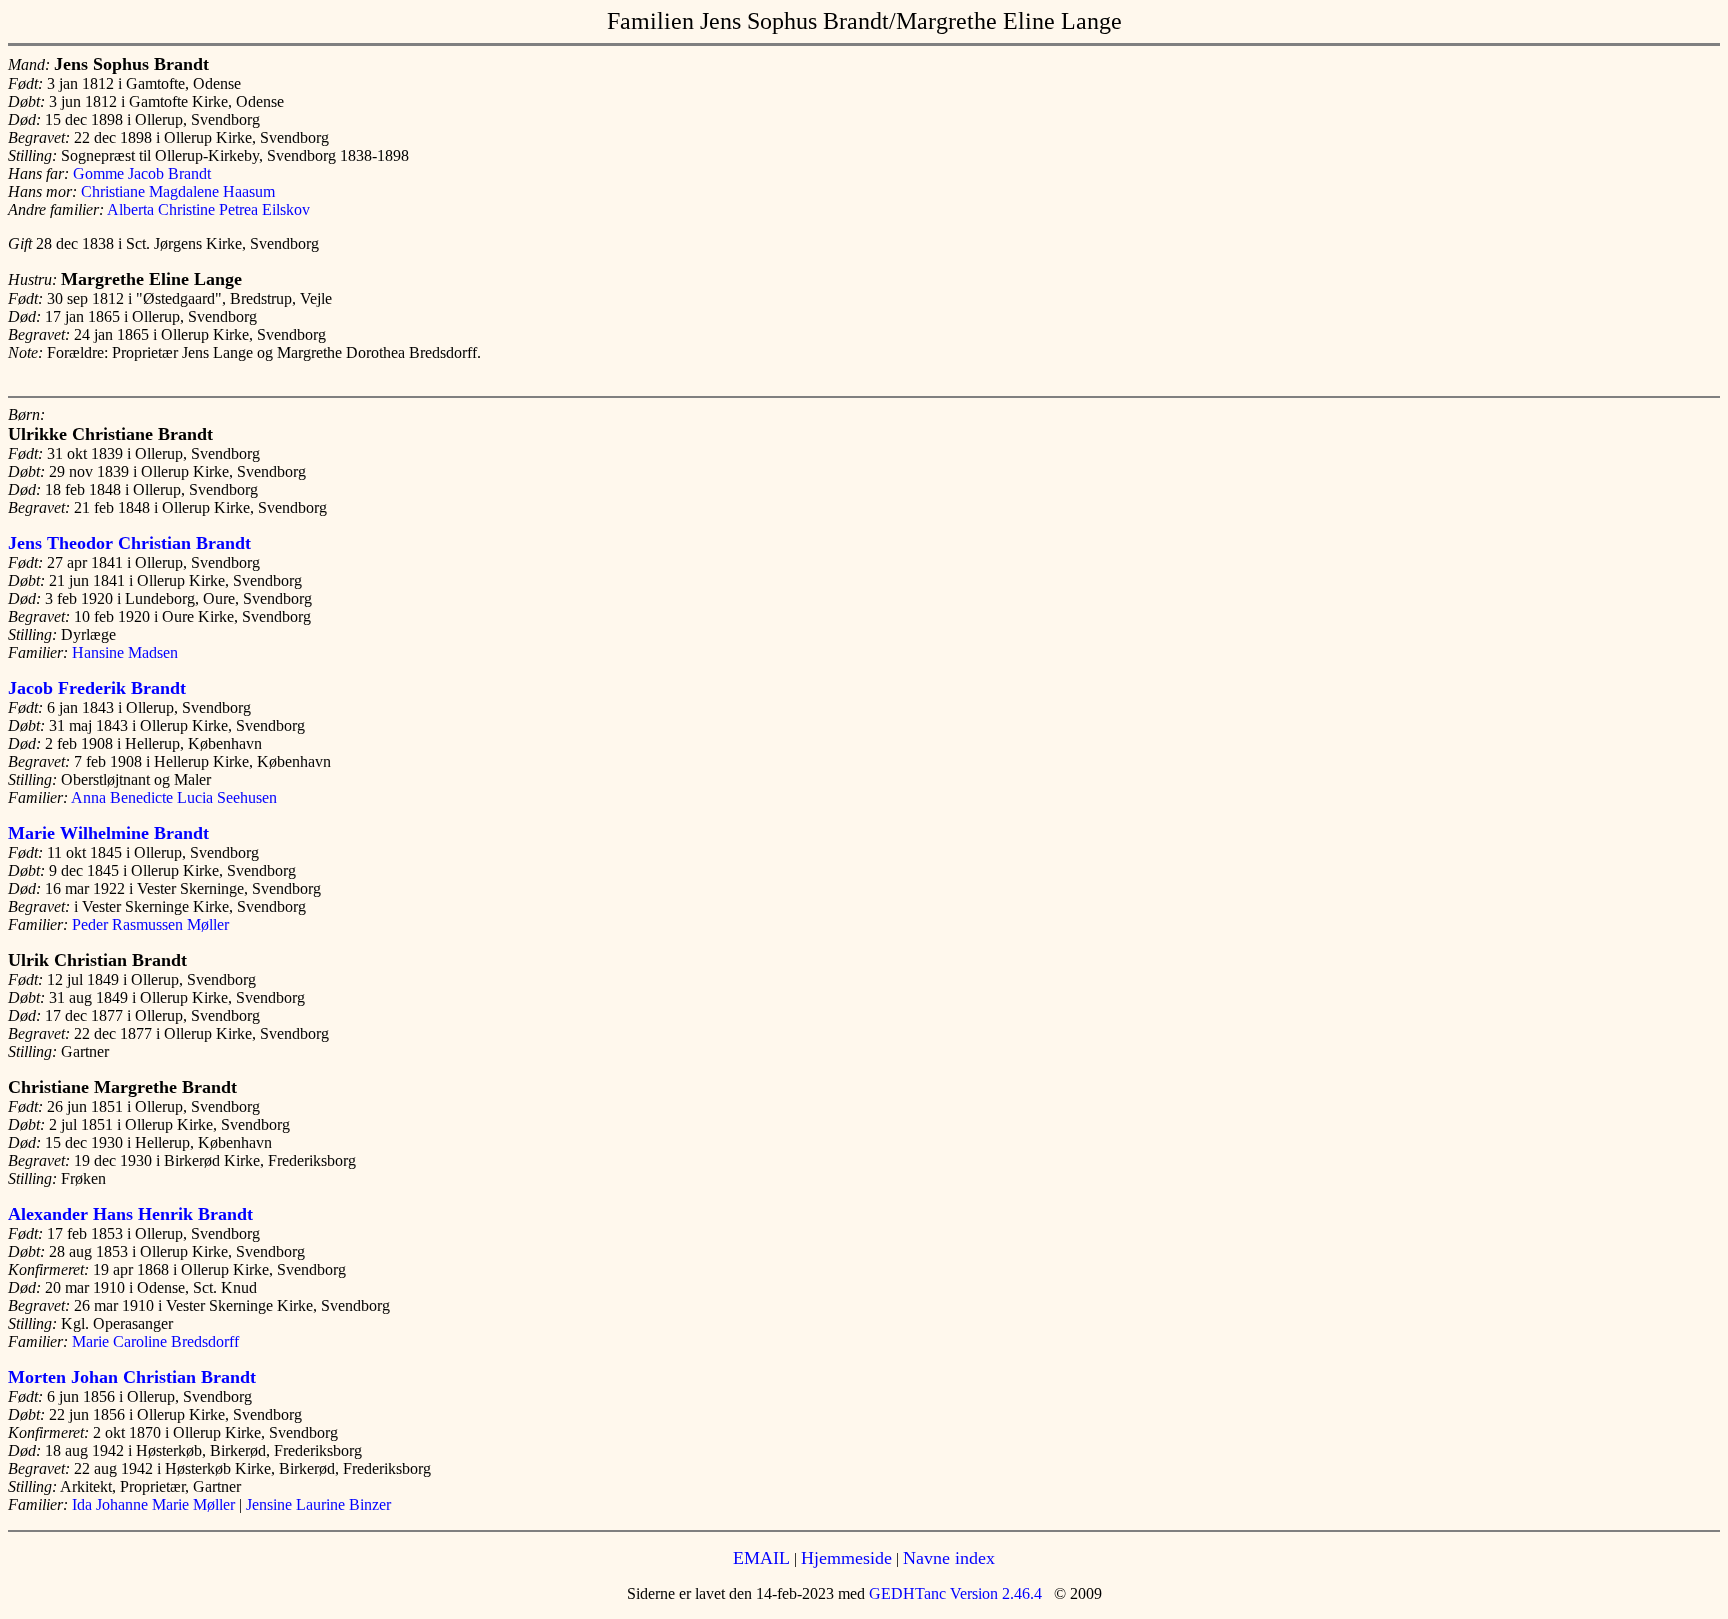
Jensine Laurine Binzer (318, 1504)
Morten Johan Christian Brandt (132, 1377)
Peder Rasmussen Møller (150, 924)
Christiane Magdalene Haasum (178, 191)
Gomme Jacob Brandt (142, 173)
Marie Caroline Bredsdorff (155, 1341)
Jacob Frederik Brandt (97, 688)
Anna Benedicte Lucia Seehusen (174, 797)
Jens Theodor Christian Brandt (129, 543)
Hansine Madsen (125, 652)
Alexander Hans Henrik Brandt (130, 1214)
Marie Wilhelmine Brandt (108, 833)
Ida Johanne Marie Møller (153, 1504)
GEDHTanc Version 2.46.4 (953, 1593)
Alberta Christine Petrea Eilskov (208, 209)
